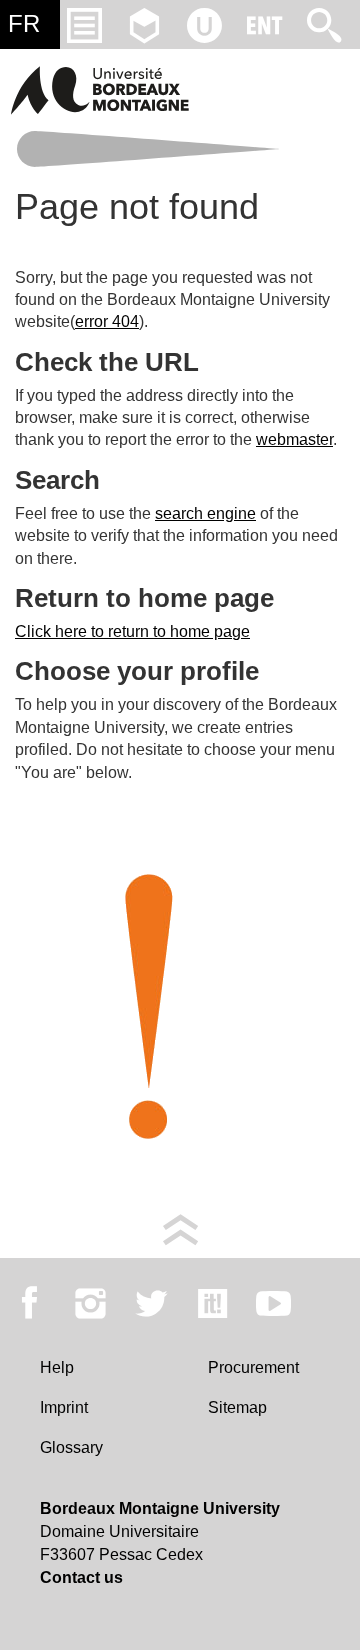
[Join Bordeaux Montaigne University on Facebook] (29, 1303)
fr (24, 23)
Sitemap (237, 1407)
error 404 (107, 321)
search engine (205, 513)
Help (57, 1367)
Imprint (64, 1407)
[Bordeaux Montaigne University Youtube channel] (273, 1303)
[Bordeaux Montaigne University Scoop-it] (212, 1303)
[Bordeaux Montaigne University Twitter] (151, 1303)
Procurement (253, 1367)
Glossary (71, 1447)
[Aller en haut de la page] (180, 1228)
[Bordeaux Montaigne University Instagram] (90, 1303)
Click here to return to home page (132, 631)
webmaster (294, 439)
